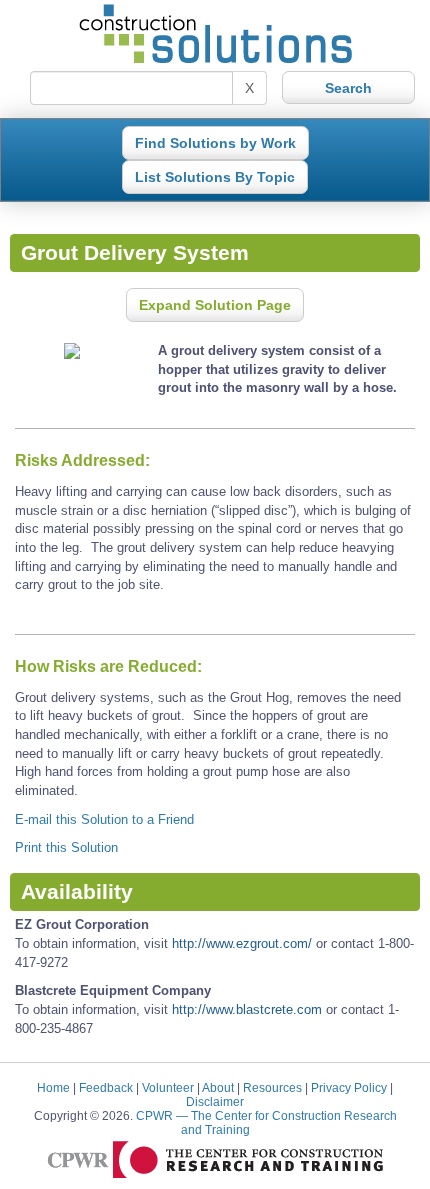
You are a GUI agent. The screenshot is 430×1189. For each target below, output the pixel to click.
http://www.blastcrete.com (247, 1009)
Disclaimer (215, 1101)
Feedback (106, 1087)
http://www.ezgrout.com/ (242, 943)
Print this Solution (66, 847)
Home (53, 1087)
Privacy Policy (349, 1087)
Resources (272, 1087)
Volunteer (168, 1087)
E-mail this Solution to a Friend (104, 819)
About (218, 1087)
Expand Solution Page (215, 305)
